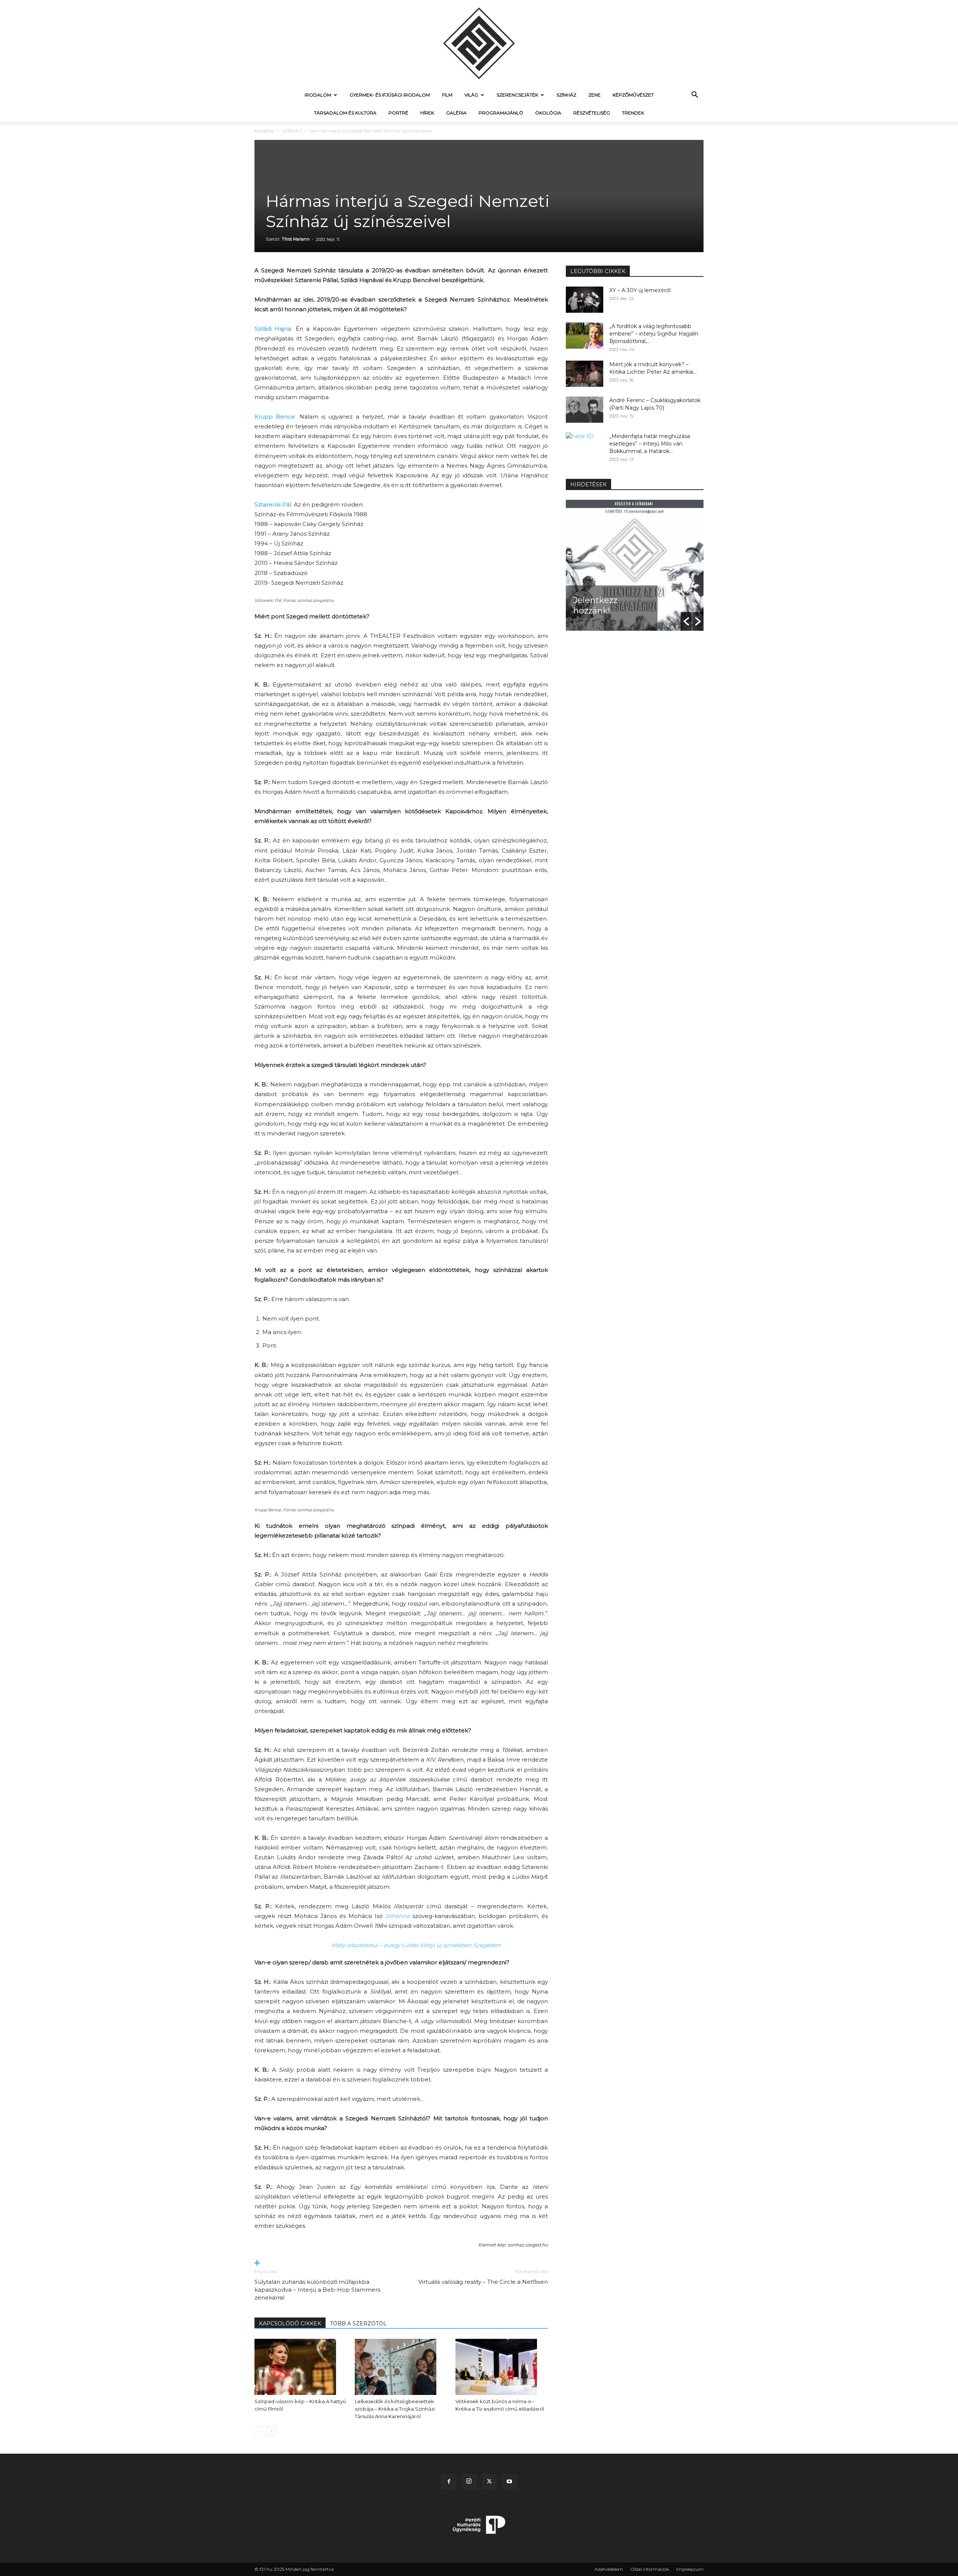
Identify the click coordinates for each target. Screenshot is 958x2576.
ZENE (594, 95)
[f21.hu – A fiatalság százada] (479, 43)
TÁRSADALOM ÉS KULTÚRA (345, 113)
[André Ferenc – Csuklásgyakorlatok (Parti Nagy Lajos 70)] (585, 410)
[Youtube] (509, 2482)
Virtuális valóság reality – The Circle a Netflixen (483, 2282)
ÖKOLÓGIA (548, 113)
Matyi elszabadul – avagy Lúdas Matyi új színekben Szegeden (416, 1945)
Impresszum (690, 2569)
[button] (695, 96)
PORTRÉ (398, 113)
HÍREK (427, 113)
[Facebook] (449, 2482)
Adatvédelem (609, 2569)
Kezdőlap (265, 131)
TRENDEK (633, 113)
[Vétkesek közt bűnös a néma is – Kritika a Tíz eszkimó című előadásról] (502, 2367)
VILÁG (471, 95)
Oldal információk (650, 2569)
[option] (635, 565)
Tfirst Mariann (296, 239)
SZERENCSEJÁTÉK (517, 95)
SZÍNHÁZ (566, 95)
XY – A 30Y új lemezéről (640, 290)
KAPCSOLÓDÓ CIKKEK (290, 2323)
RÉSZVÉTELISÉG (592, 113)
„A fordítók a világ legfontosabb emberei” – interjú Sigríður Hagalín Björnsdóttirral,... (654, 334)
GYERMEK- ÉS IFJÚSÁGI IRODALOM (390, 95)
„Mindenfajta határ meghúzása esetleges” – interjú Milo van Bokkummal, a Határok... (650, 444)
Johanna (398, 1916)
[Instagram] (469, 2482)
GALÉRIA (456, 113)
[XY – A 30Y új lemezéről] (585, 300)
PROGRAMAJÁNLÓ (501, 113)
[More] (401, 2263)
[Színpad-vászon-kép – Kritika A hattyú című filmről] (301, 2367)
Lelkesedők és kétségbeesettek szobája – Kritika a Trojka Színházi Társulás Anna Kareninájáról (395, 2409)
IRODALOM (318, 95)
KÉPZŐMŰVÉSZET (633, 95)
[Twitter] (489, 2482)
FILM (447, 95)
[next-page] (271, 2431)
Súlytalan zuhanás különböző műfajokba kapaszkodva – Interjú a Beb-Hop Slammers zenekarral (317, 2290)
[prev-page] (259, 2431)
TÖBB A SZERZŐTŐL (358, 2323)
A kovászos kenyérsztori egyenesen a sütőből (600, 595)
